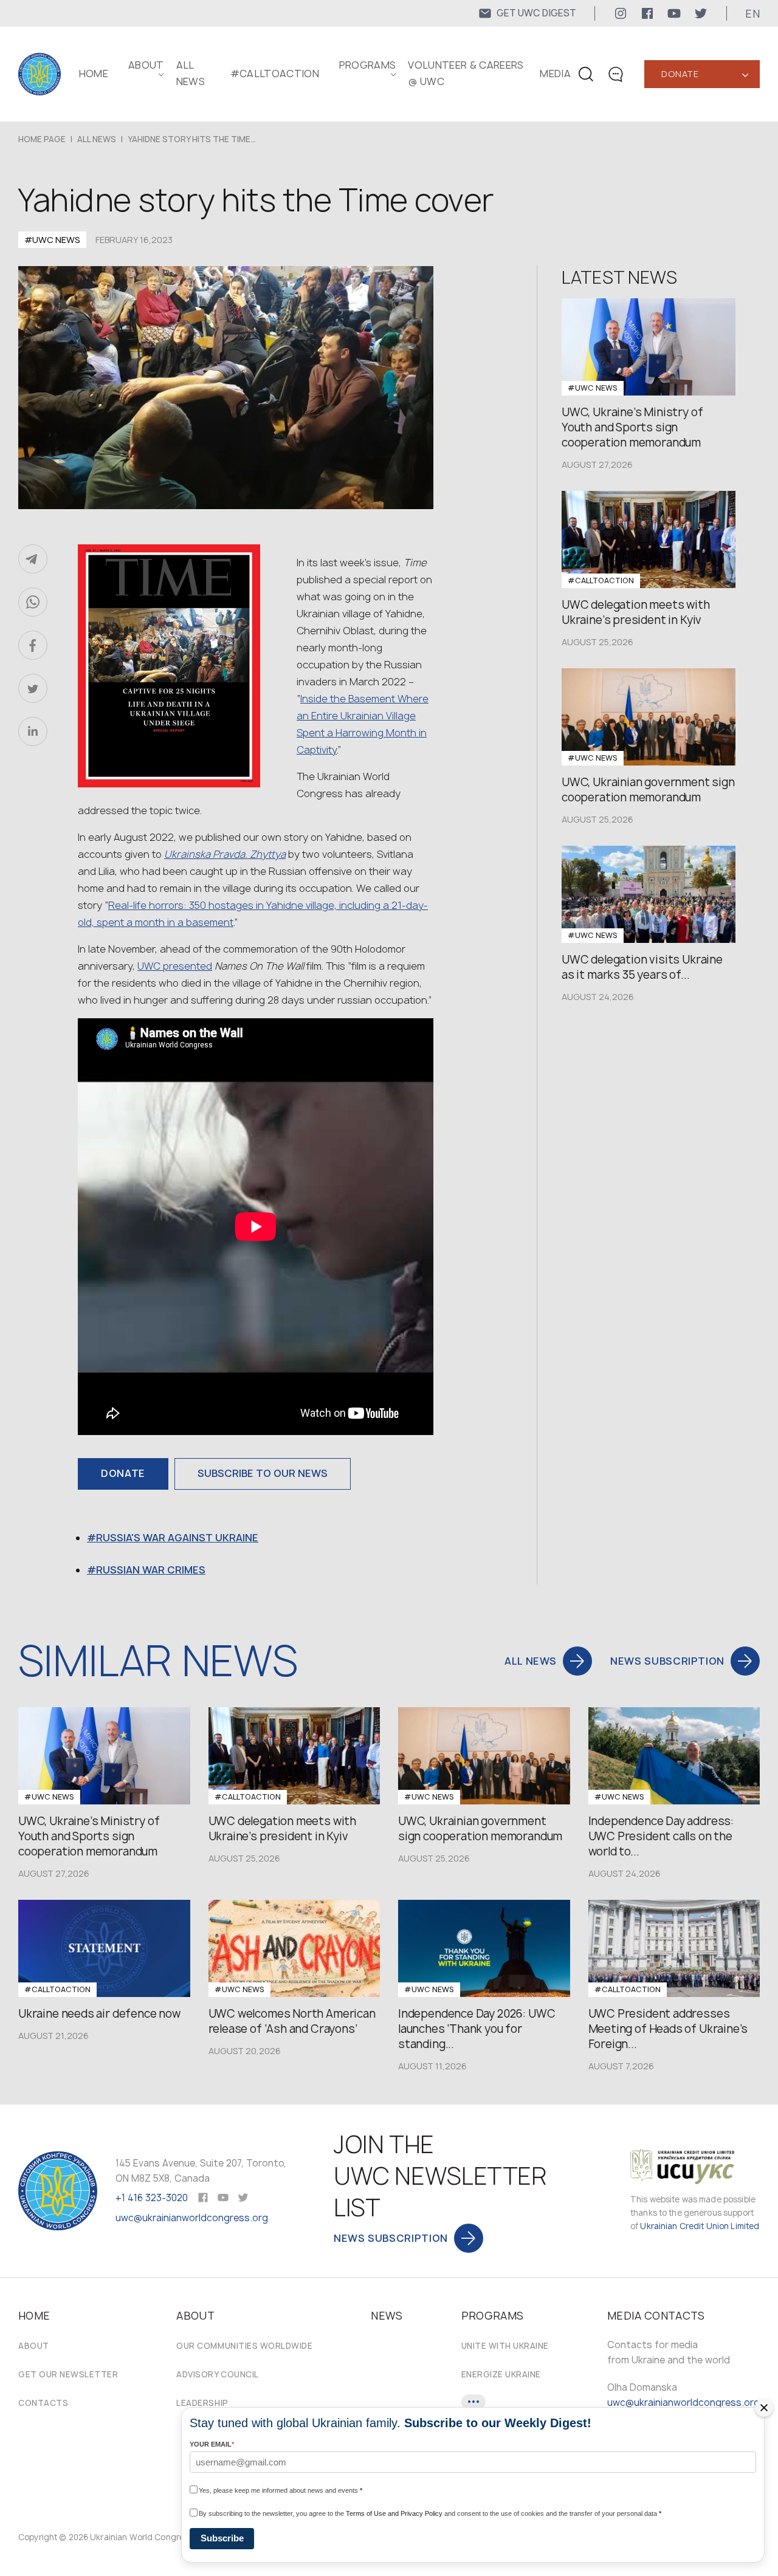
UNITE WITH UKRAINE (505, 2346)
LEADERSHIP (202, 2403)
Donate (680, 74)
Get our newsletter (68, 2374)
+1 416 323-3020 (152, 2198)
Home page (42, 139)
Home (94, 74)
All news (97, 139)
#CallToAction (275, 74)
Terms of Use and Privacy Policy (394, 2513)
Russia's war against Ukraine (177, 1538)
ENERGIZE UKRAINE (501, 2374)
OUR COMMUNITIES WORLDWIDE (244, 2346)
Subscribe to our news (263, 1473)
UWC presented (175, 966)
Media (555, 74)
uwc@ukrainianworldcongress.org (192, 2218)
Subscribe (222, 2538)
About (34, 2346)
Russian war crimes (151, 1570)
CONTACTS (43, 2403)
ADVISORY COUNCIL (217, 2374)
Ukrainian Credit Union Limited (700, 2226)
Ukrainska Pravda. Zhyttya (225, 854)
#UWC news (52, 240)
